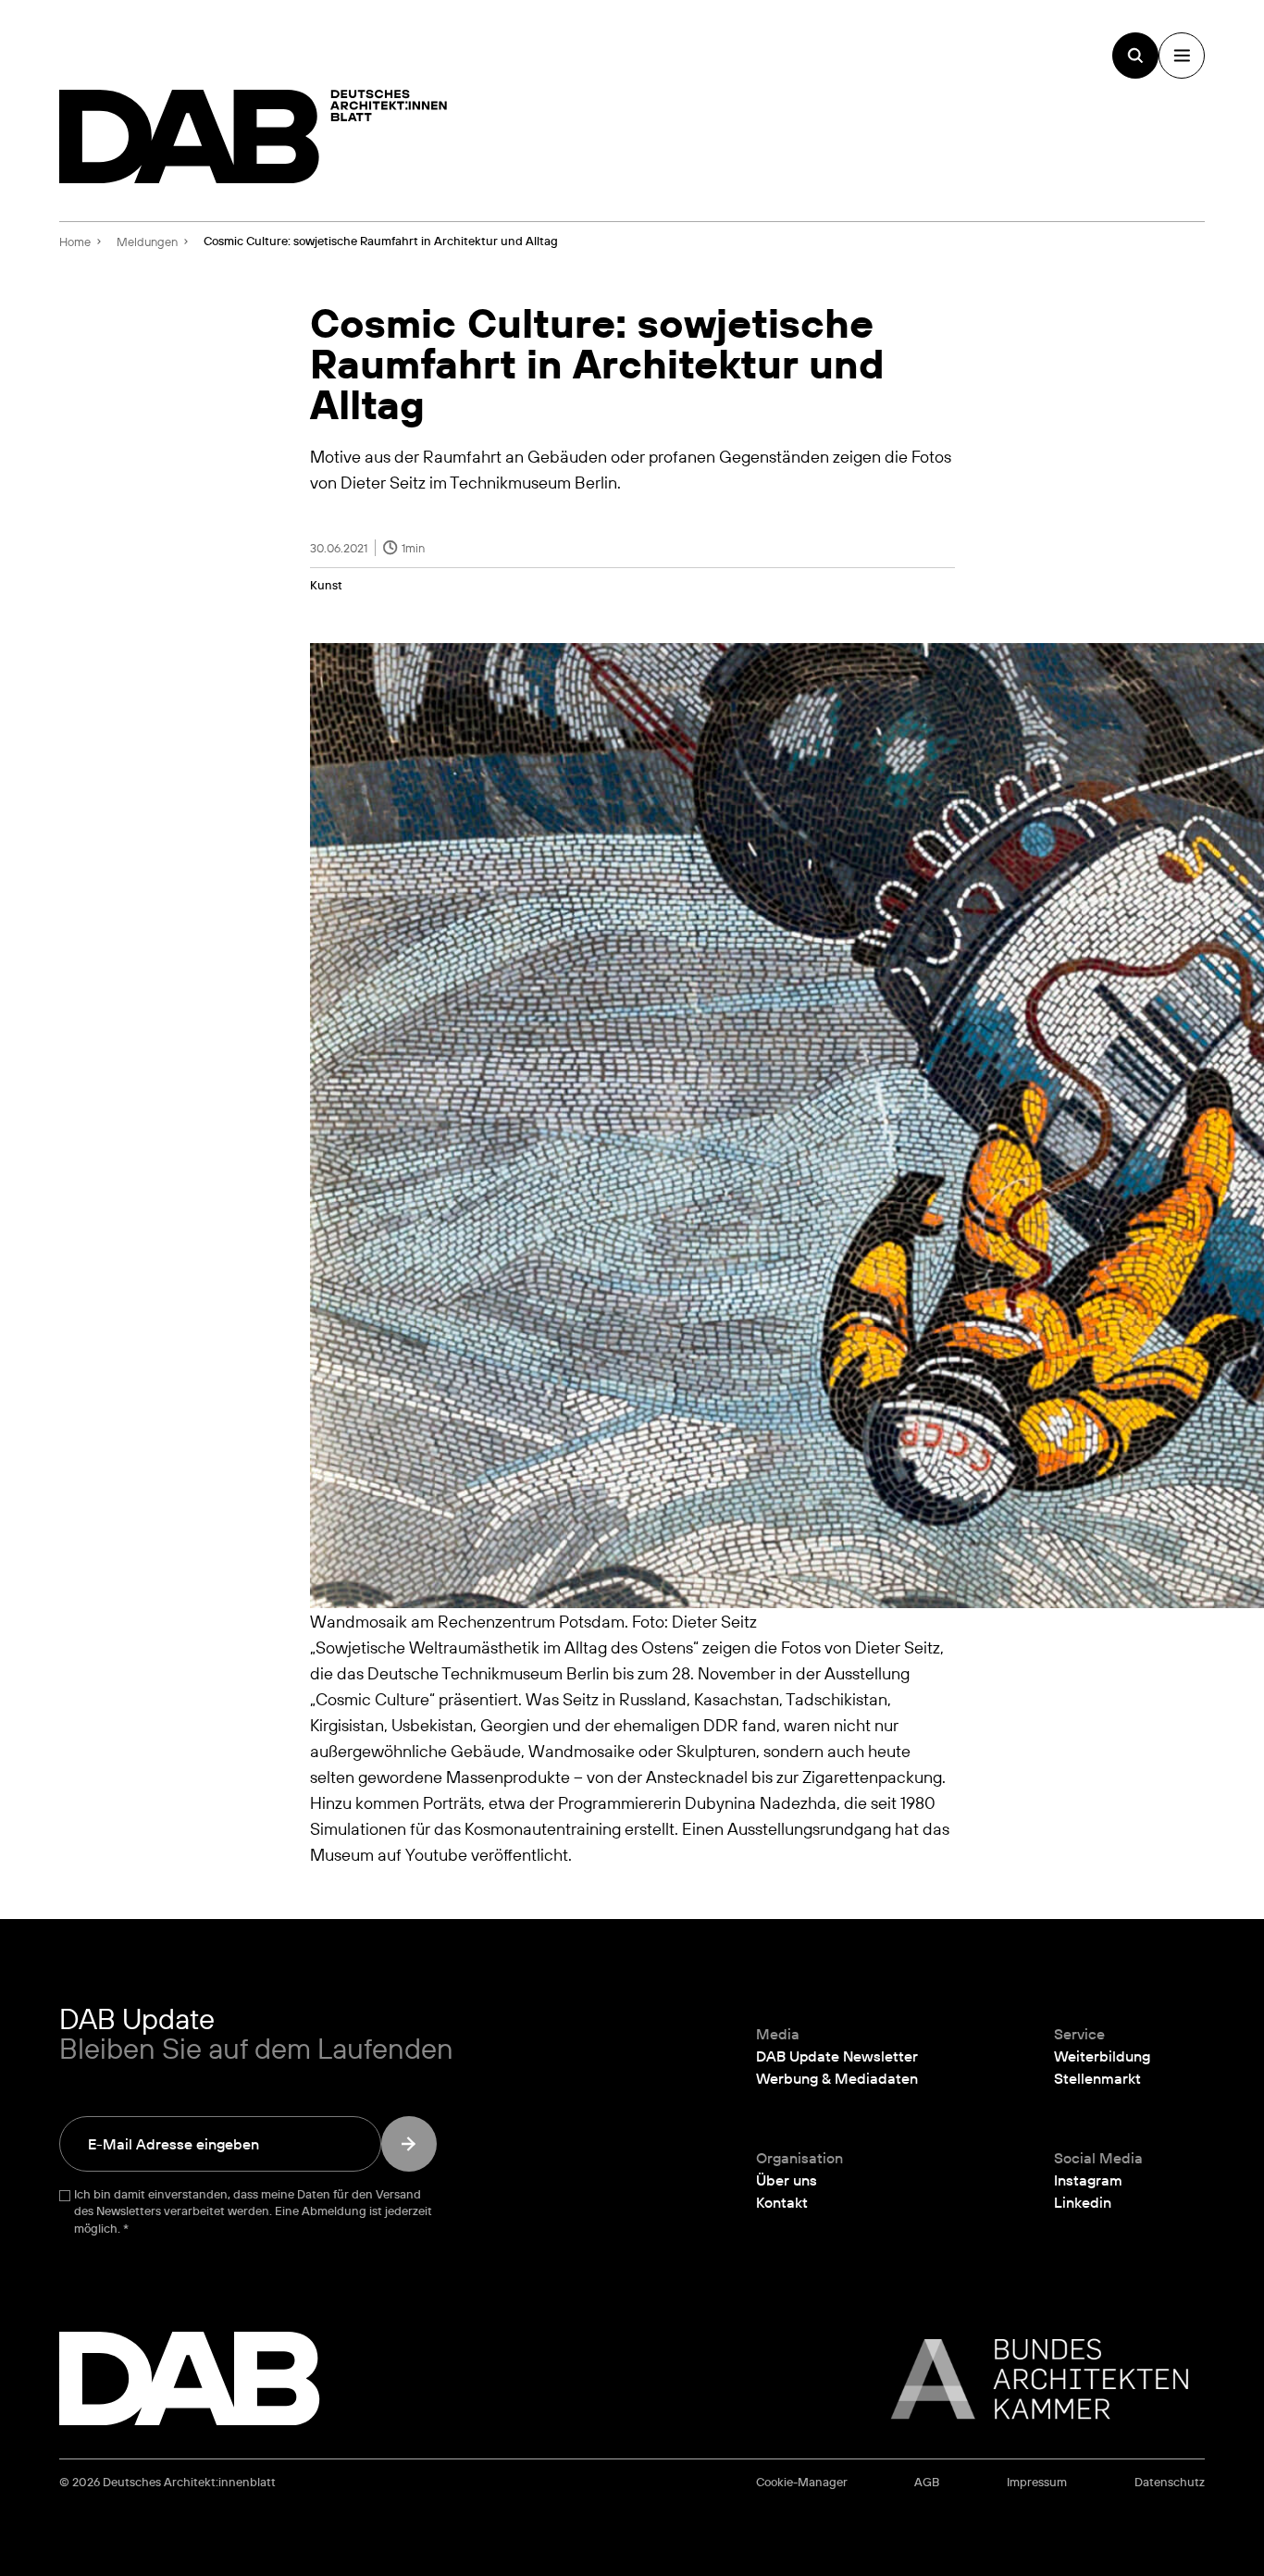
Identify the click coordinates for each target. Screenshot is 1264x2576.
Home (75, 241)
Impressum (1037, 2482)
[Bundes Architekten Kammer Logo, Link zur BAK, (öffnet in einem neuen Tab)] (1030, 2379)
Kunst (326, 585)
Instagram (1088, 2180)
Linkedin (1083, 2202)
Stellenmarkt (1097, 2078)
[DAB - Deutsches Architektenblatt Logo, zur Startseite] (254, 136)
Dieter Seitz (898, 1647)
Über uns (787, 2180)
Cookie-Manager (802, 2482)
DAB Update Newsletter (837, 2056)
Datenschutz (1170, 2482)
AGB (927, 2482)
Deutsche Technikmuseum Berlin (488, 1673)
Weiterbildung (1102, 2056)
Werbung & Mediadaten (837, 2078)
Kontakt (782, 2202)
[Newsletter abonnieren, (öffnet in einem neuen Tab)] (409, 2144)
